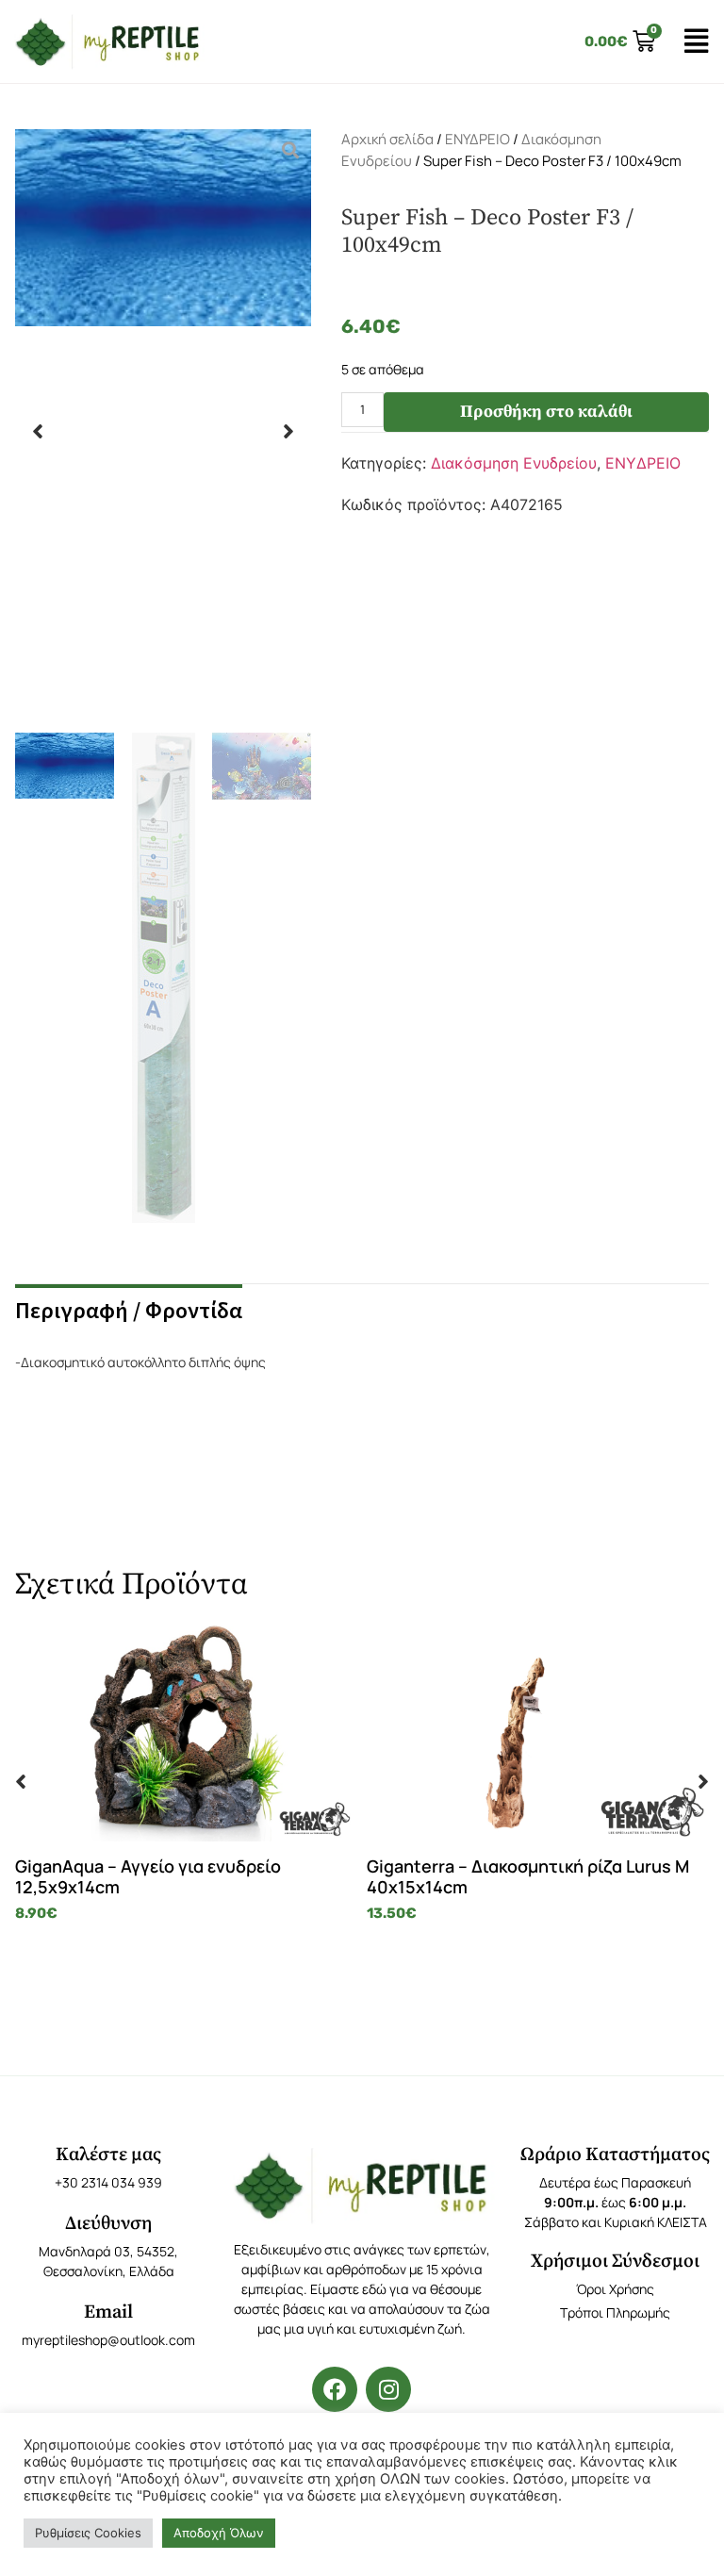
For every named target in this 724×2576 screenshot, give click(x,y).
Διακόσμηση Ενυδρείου (514, 463)
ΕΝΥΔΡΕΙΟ (477, 139)
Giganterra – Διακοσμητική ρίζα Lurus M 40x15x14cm (528, 1876)
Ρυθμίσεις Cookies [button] (88, 2533)
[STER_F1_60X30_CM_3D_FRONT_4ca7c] (163, 431)
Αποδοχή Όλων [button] (219, 2533)
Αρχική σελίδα (387, 139)
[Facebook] (335, 2389)
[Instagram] (388, 2389)
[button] (38, 431)
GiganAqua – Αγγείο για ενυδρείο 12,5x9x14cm (148, 1876)
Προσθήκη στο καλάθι (546, 412)
